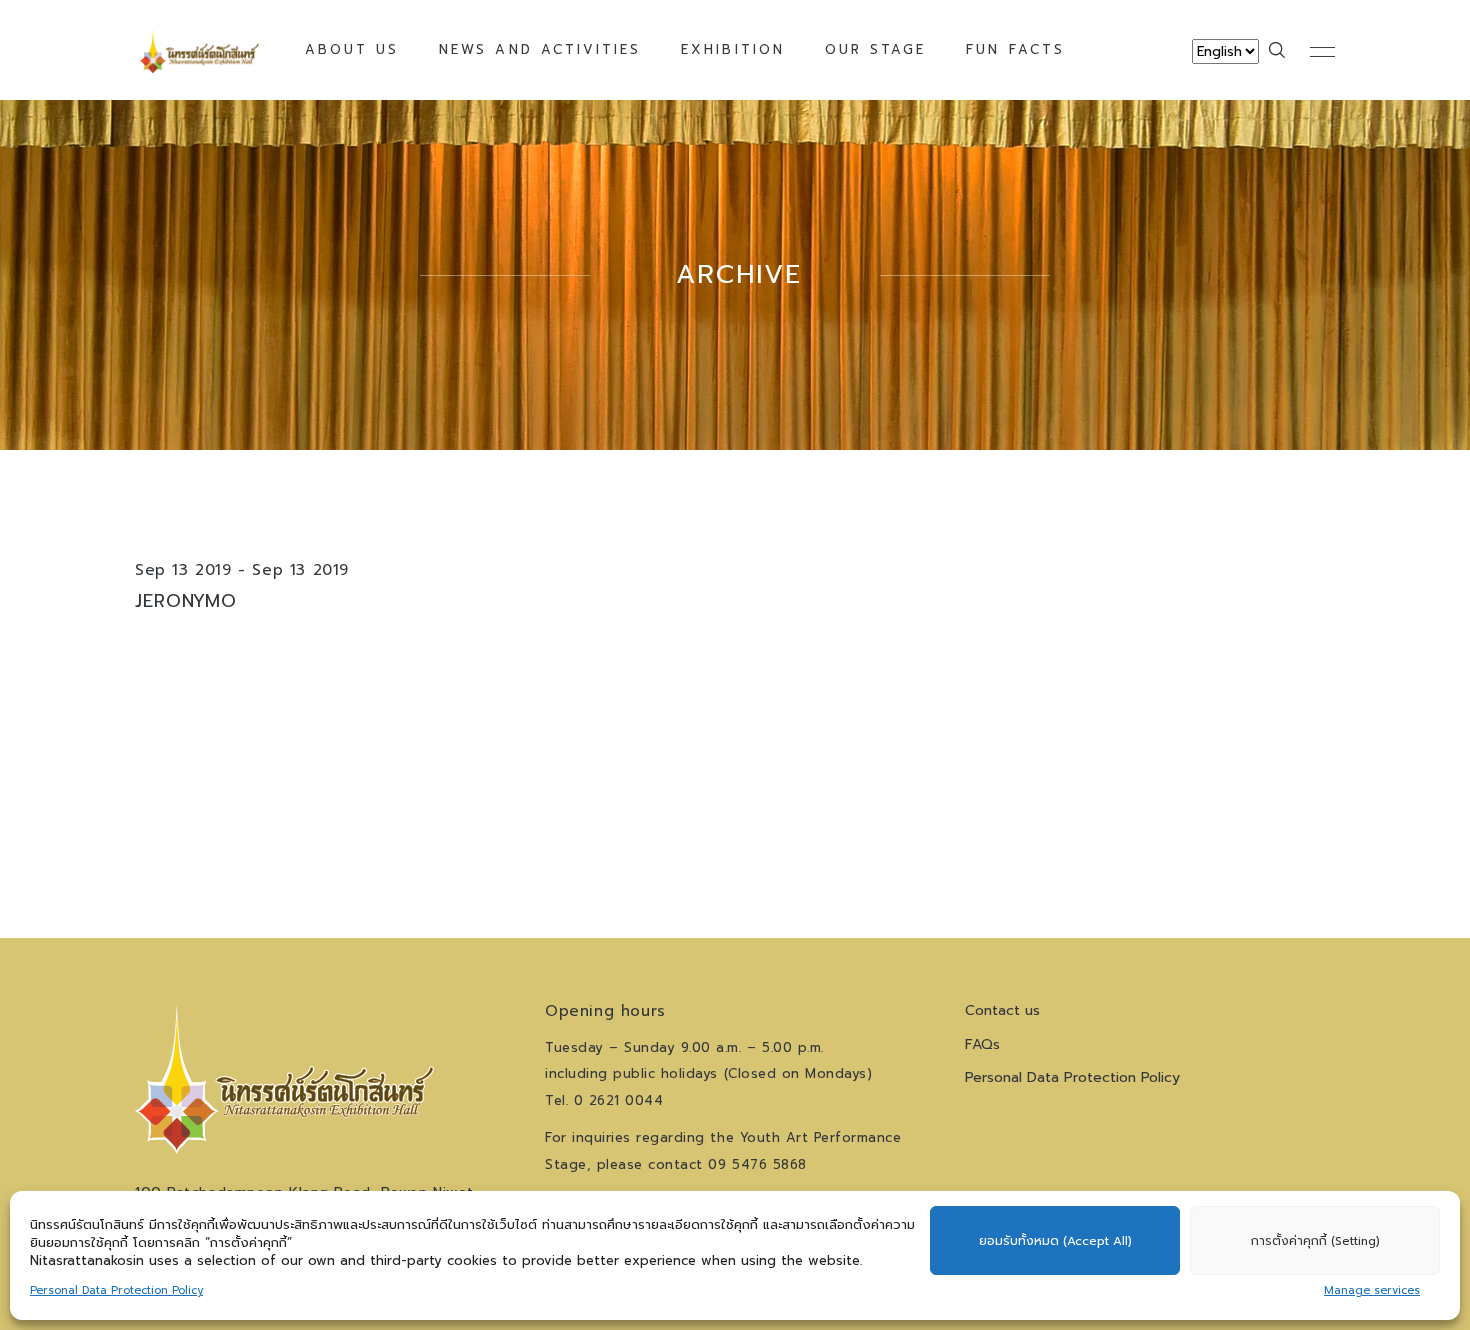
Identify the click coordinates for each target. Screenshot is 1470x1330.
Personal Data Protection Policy (116, 1290)
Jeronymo (186, 601)
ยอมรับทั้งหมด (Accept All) (1055, 1241)
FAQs (982, 1044)
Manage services (1372, 1290)
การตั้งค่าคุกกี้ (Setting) (1315, 1241)
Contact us (1002, 1010)
